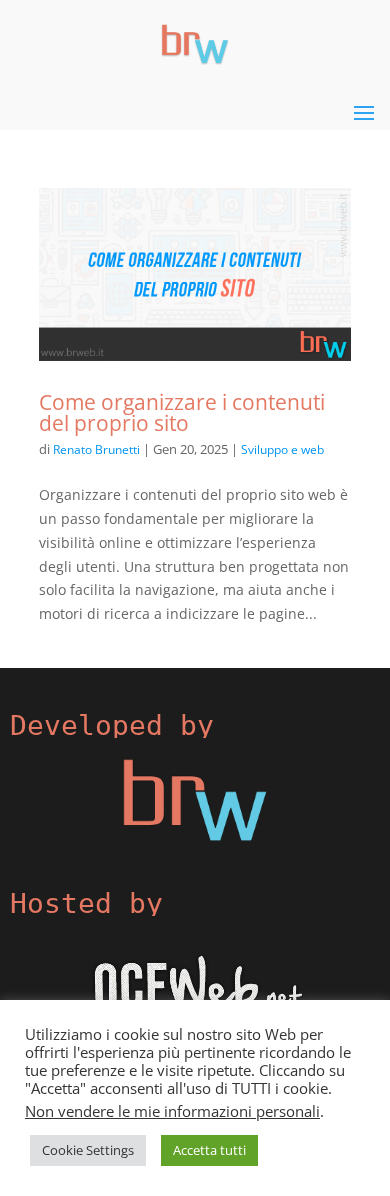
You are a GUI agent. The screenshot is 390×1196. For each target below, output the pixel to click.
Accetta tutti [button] (209, 1150)
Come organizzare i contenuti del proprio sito (182, 412)
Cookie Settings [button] (88, 1150)
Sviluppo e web (282, 449)
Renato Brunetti (96, 449)
